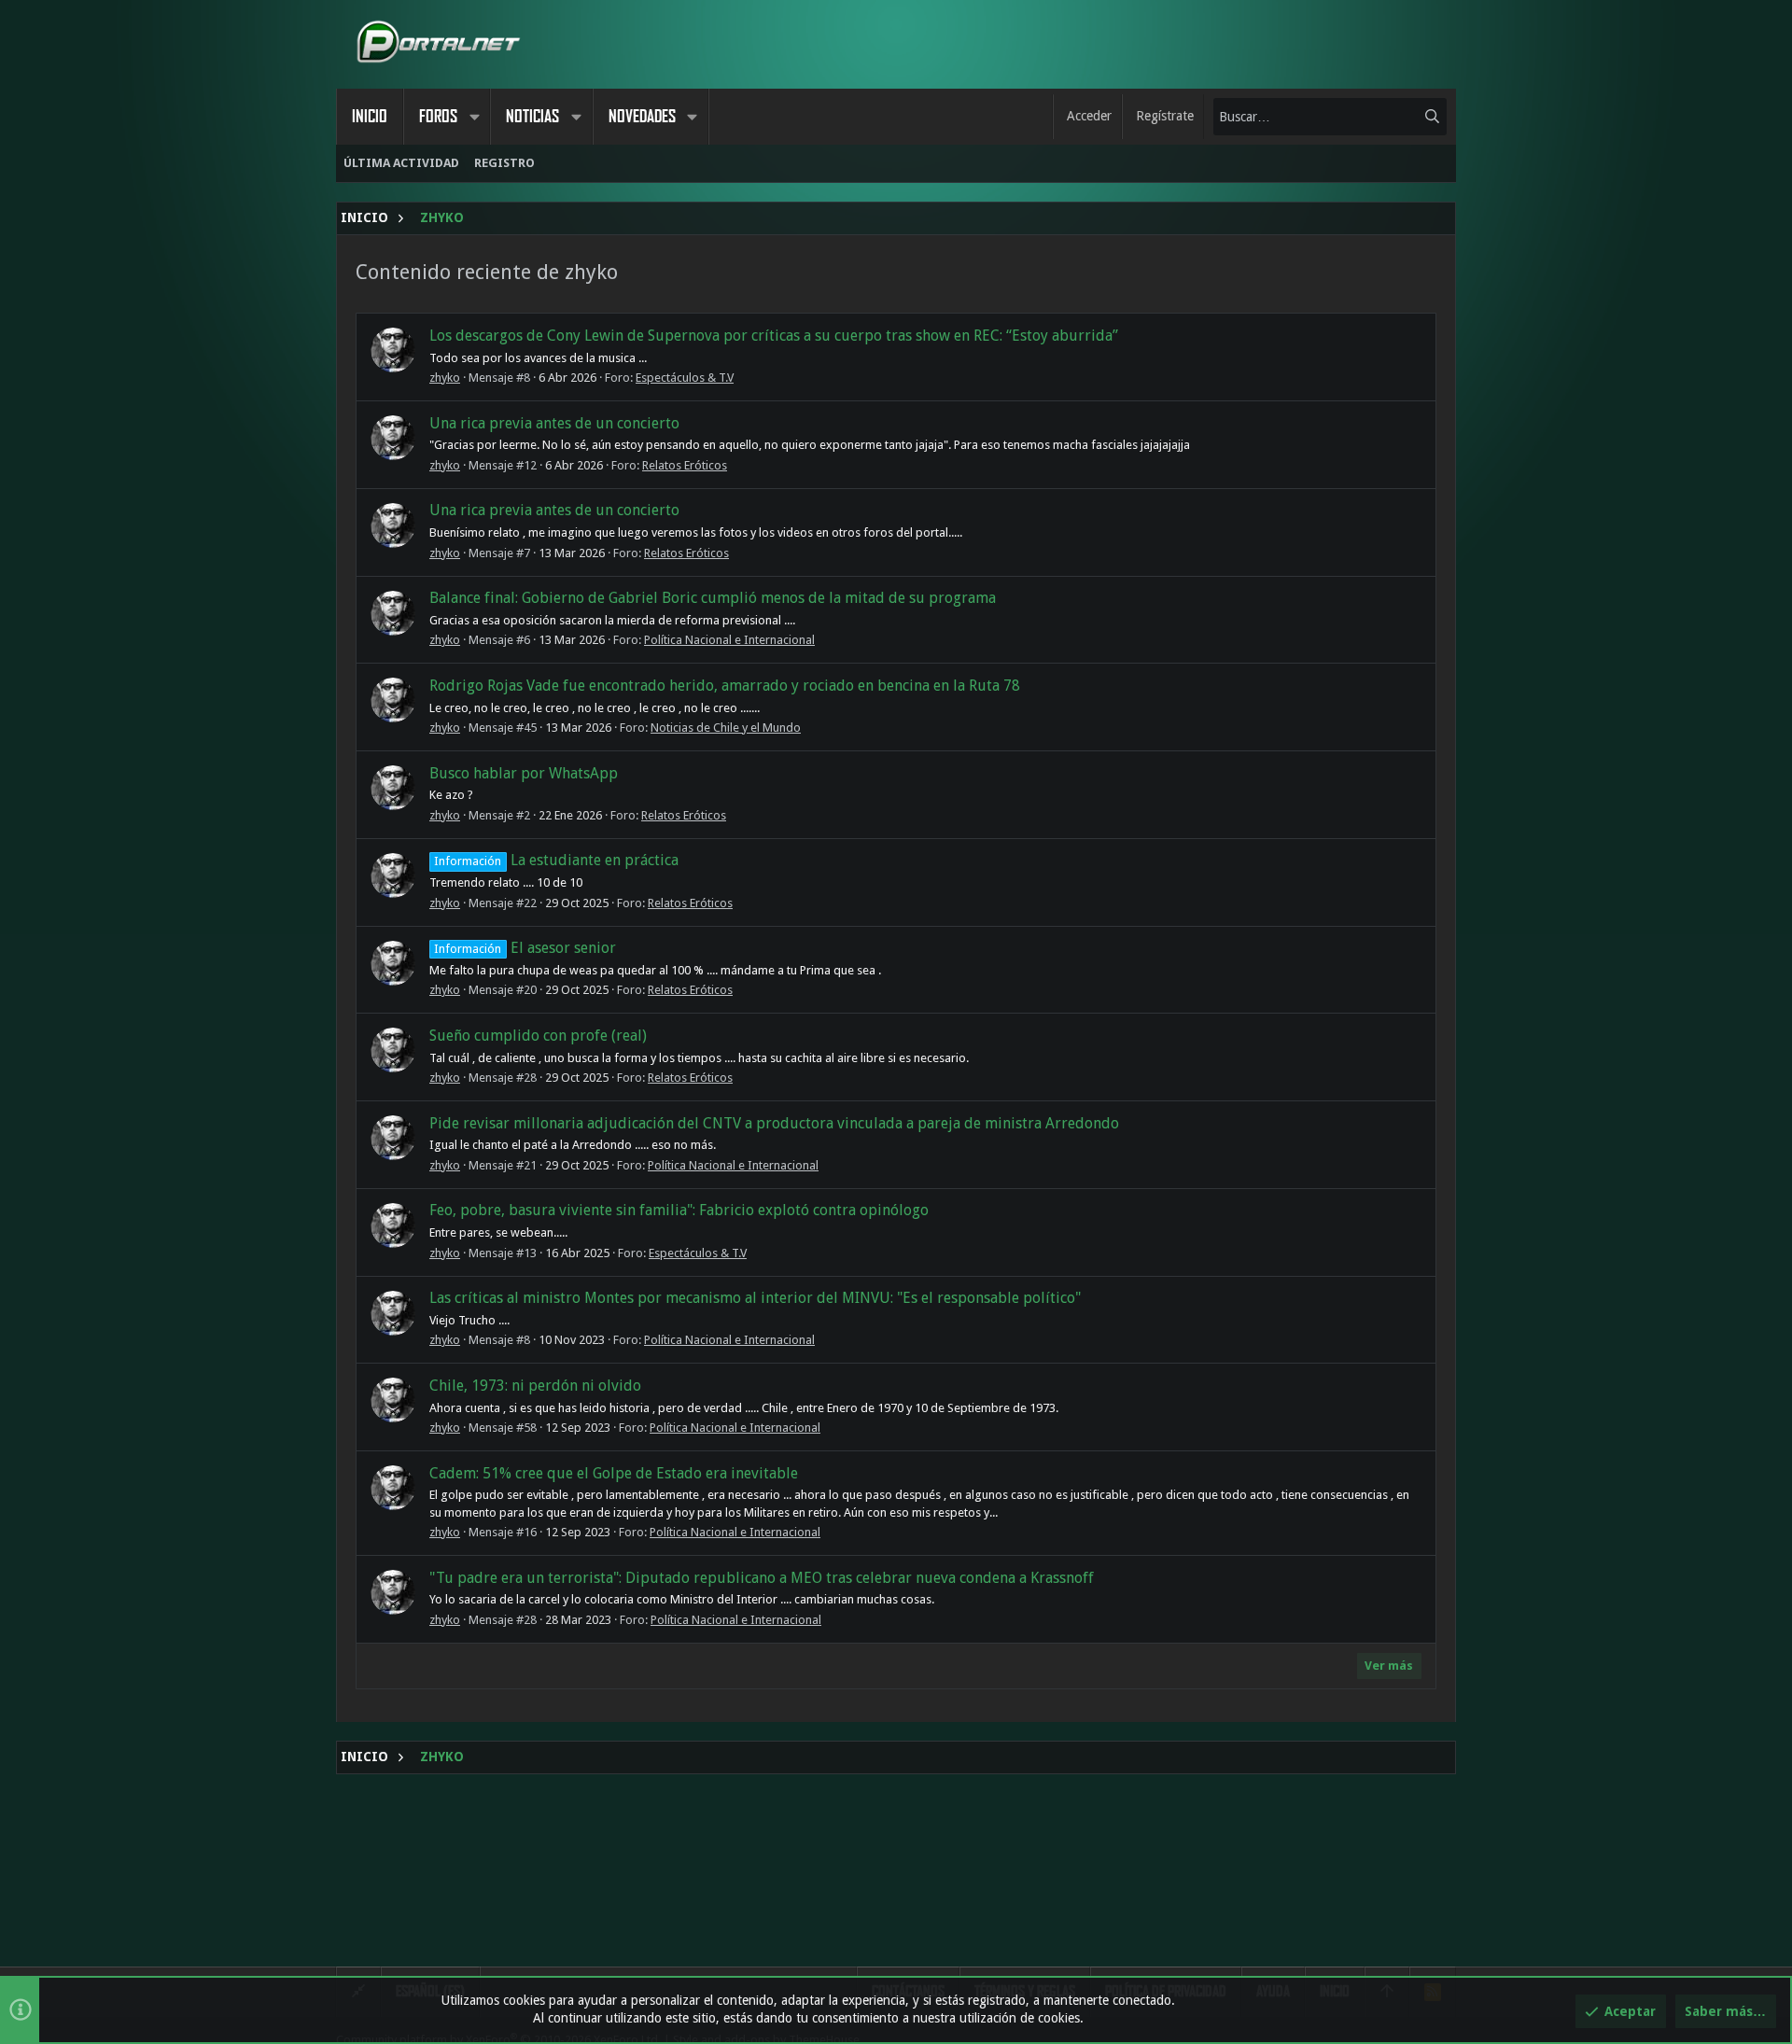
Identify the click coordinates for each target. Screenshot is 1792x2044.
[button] (474, 117)
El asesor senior (525, 948)
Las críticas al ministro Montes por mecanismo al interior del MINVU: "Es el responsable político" (755, 1298)
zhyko (445, 378)
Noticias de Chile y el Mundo (726, 728)
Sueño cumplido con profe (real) (538, 1036)
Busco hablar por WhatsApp (524, 773)
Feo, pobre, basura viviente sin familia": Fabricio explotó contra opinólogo (679, 1210)
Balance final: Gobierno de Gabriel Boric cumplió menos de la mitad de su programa (713, 598)
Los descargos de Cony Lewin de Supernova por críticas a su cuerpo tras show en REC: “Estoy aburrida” (774, 336)
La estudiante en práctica (556, 860)
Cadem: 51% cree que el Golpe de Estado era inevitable (614, 1473)
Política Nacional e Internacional (729, 640)
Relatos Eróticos (685, 465)
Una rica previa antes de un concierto (554, 423)
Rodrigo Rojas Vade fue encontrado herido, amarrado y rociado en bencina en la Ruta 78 (725, 686)
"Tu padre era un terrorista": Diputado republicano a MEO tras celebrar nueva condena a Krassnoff (762, 1578)
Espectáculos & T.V (685, 378)
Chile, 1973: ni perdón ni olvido (535, 1386)
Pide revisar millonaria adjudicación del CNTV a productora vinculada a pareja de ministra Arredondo (774, 1123)
